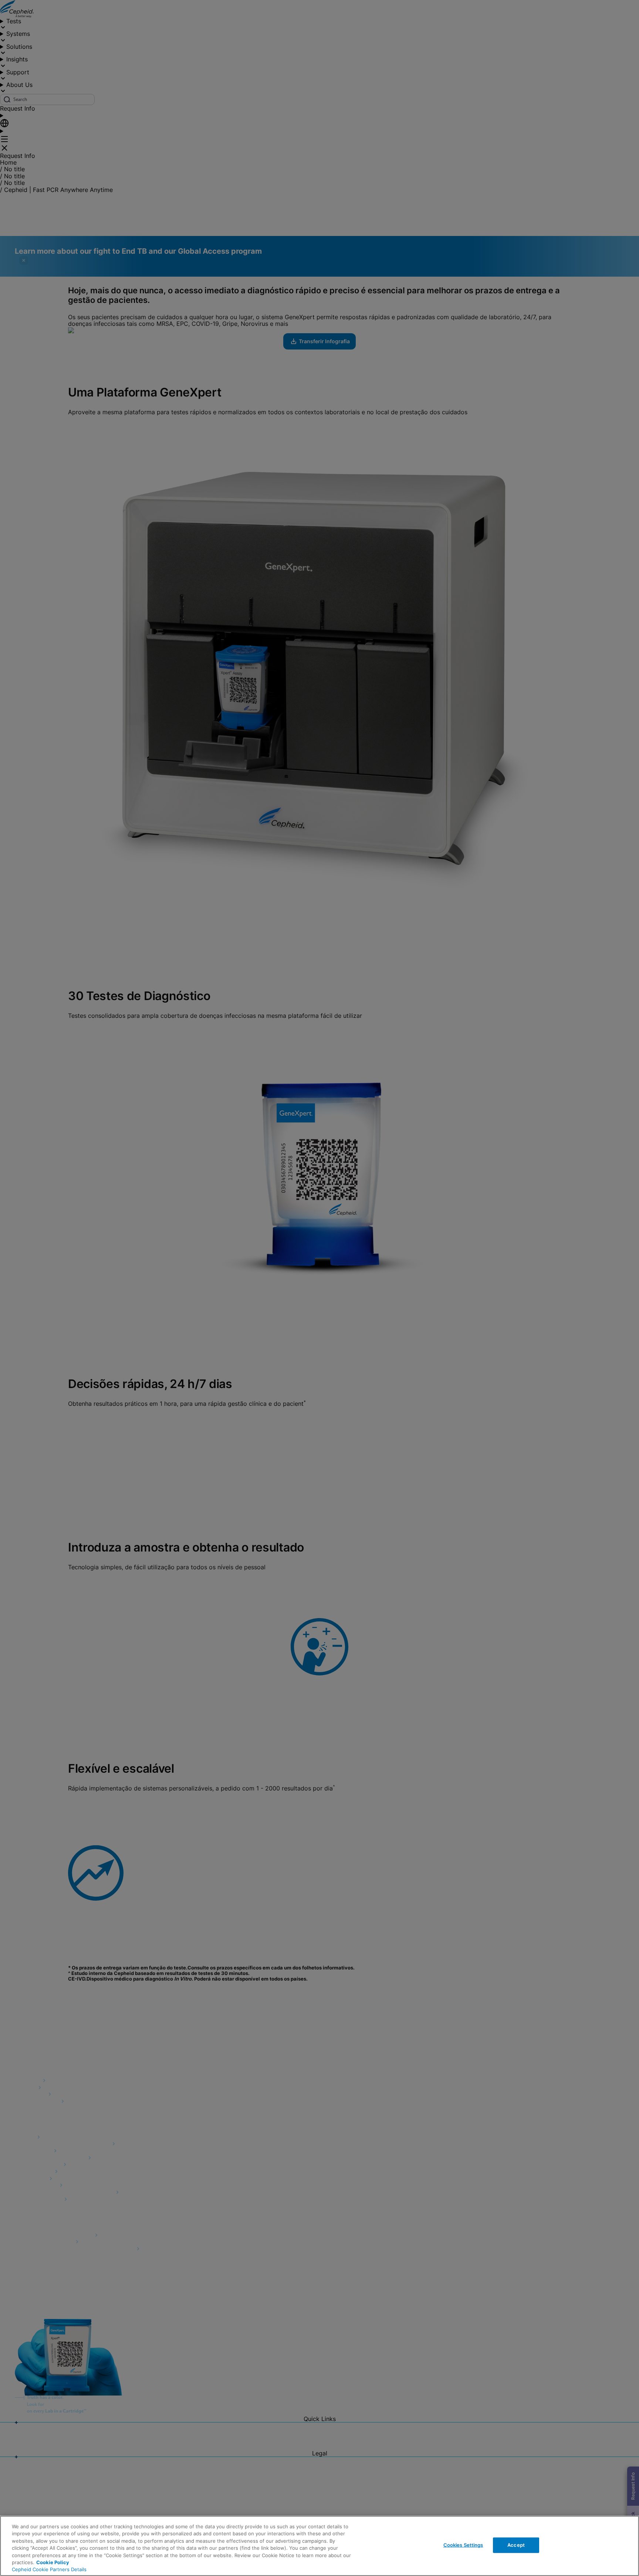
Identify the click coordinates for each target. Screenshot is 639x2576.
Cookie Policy (53, 2562)
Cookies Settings (463, 2545)
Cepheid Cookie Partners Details (49, 2569)
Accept (516, 2545)
